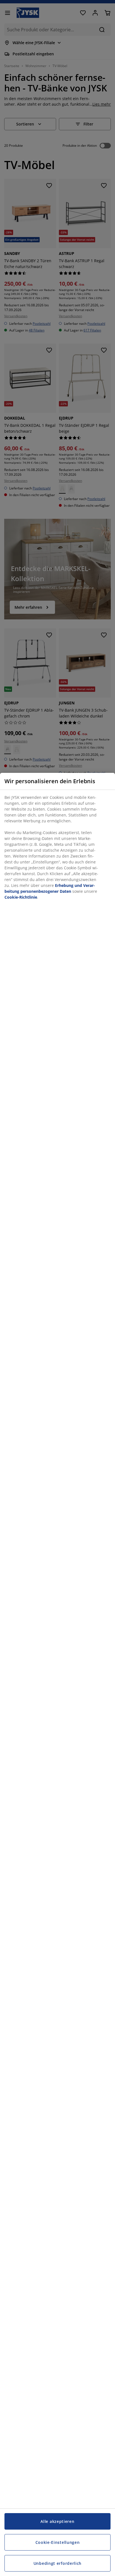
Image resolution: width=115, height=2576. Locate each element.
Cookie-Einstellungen (58, 2542)
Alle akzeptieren (57, 2521)
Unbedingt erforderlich (57, 2563)
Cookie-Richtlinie (21, 897)
